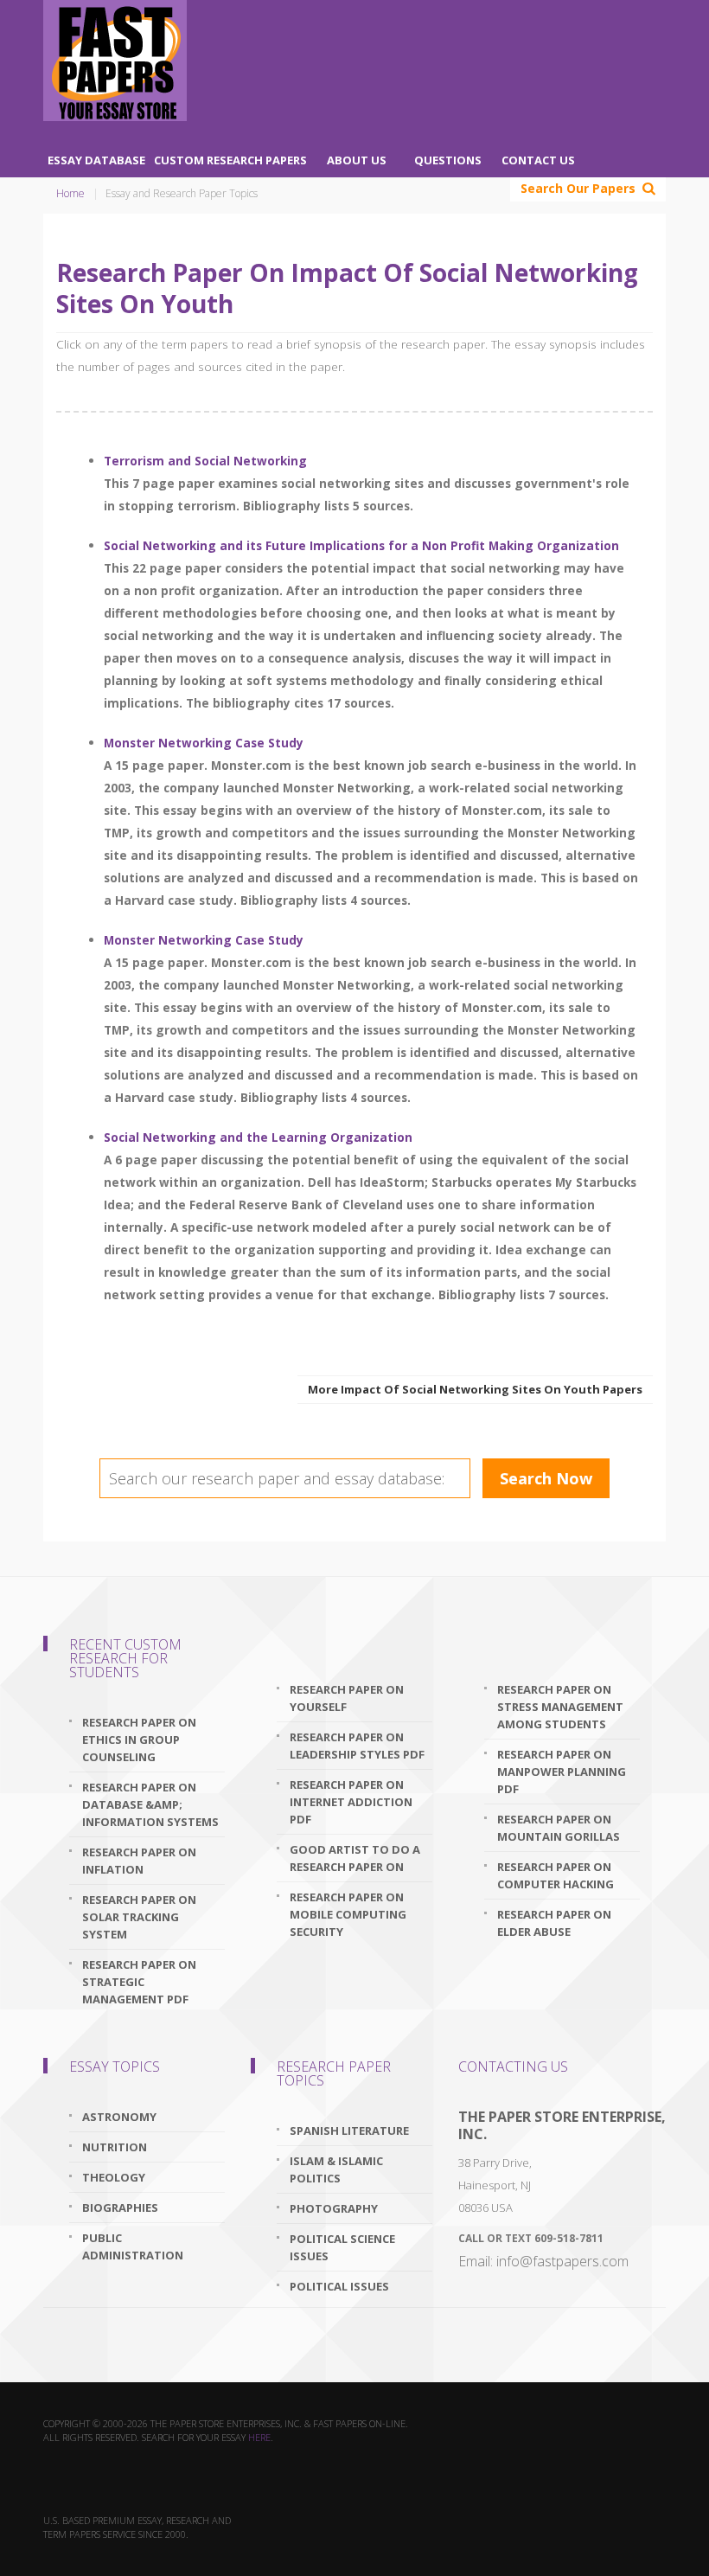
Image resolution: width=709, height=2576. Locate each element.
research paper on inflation (139, 1861)
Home (70, 193)
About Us (357, 160)
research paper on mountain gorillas (559, 1828)
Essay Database (96, 160)
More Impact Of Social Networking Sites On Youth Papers (475, 1389)
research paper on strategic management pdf (139, 1982)
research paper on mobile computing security (348, 1914)
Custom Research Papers (230, 160)
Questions (448, 160)
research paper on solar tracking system (139, 1917)
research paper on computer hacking (556, 1875)
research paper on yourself (347, 1698)
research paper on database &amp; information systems (150, 1804)
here (259, 2437)
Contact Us (538, 160)
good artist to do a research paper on (355, 1858)
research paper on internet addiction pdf (351, 1802)
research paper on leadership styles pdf (357, 1746)
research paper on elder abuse (554, 1923)
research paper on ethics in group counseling (139, 1740)
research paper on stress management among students (560, 1707)
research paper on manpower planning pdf (562, 1772)
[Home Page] (115, 61)
